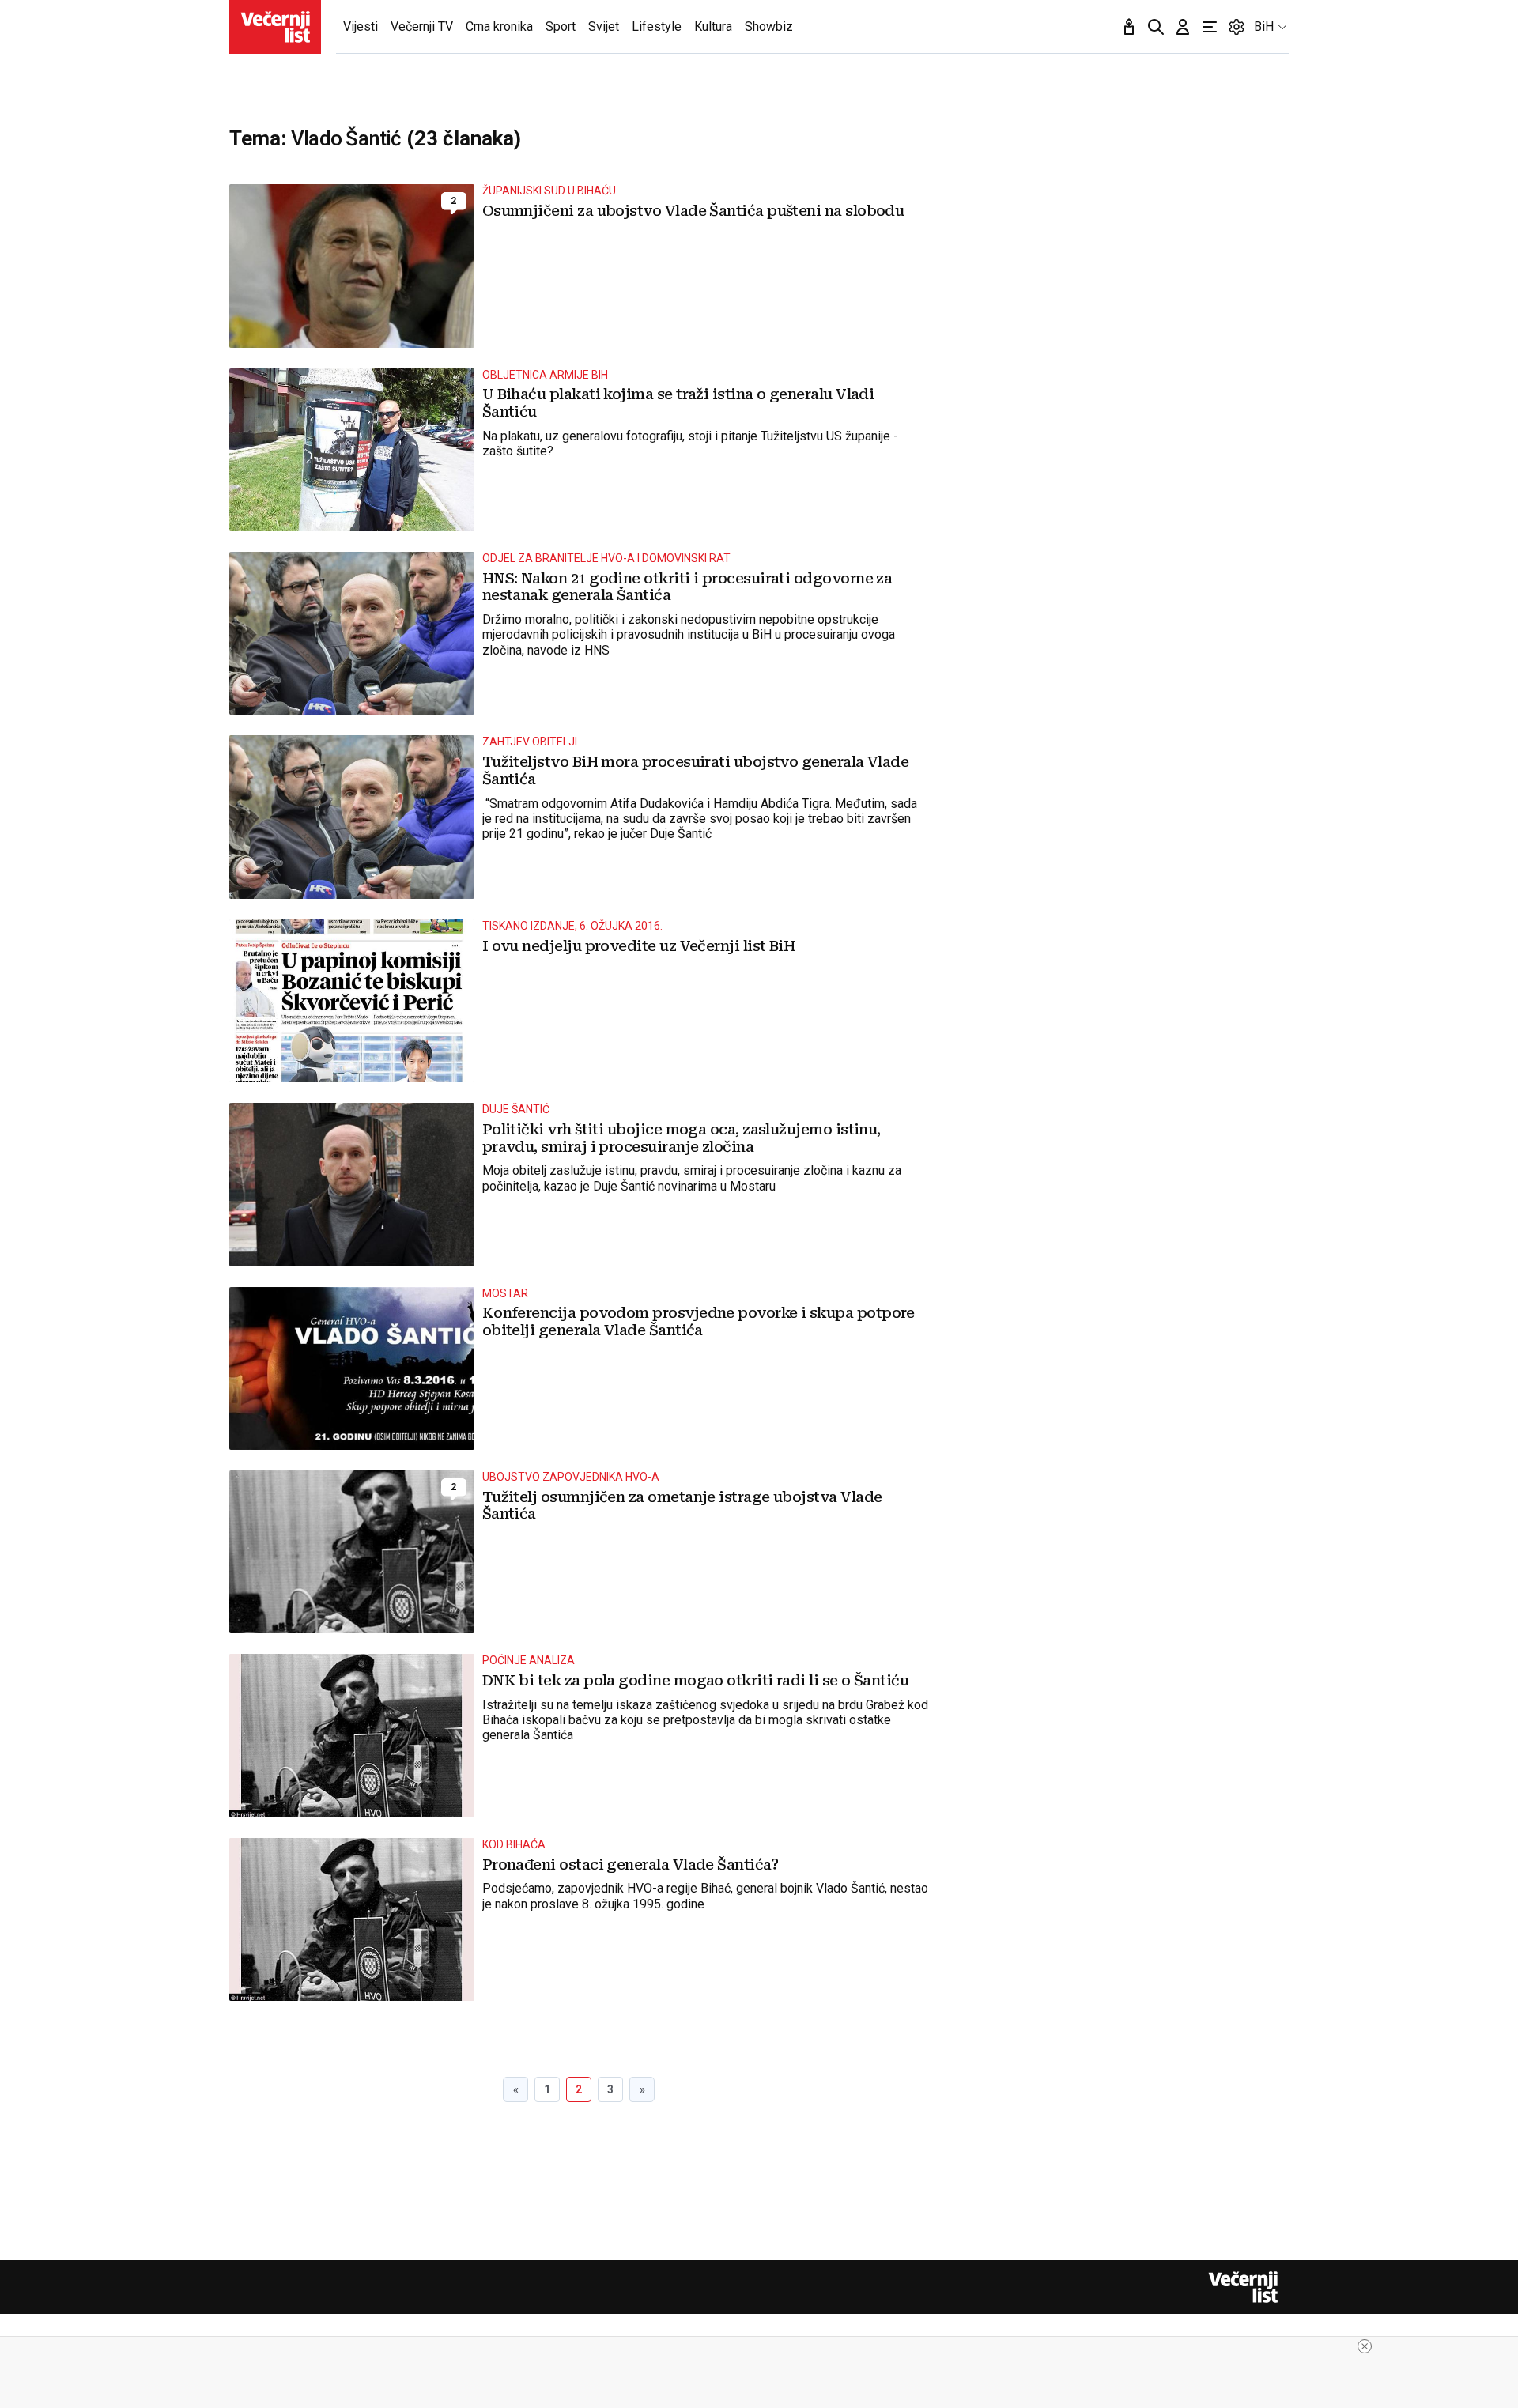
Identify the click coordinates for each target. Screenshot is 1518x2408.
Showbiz (769, 26)
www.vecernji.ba (275, 27)
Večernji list (1243, 2287)
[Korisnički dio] (1183, 27)
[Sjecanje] (1129, 27)
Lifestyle (657, 26)
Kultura (713, 26)
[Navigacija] (1210, 27)
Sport (561, 26)
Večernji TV (422, 26)
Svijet (604, 26)
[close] (1365, 2346)
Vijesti (361, 26)
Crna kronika (499, 26)
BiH (1264, 26)
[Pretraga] (1156, 27)
